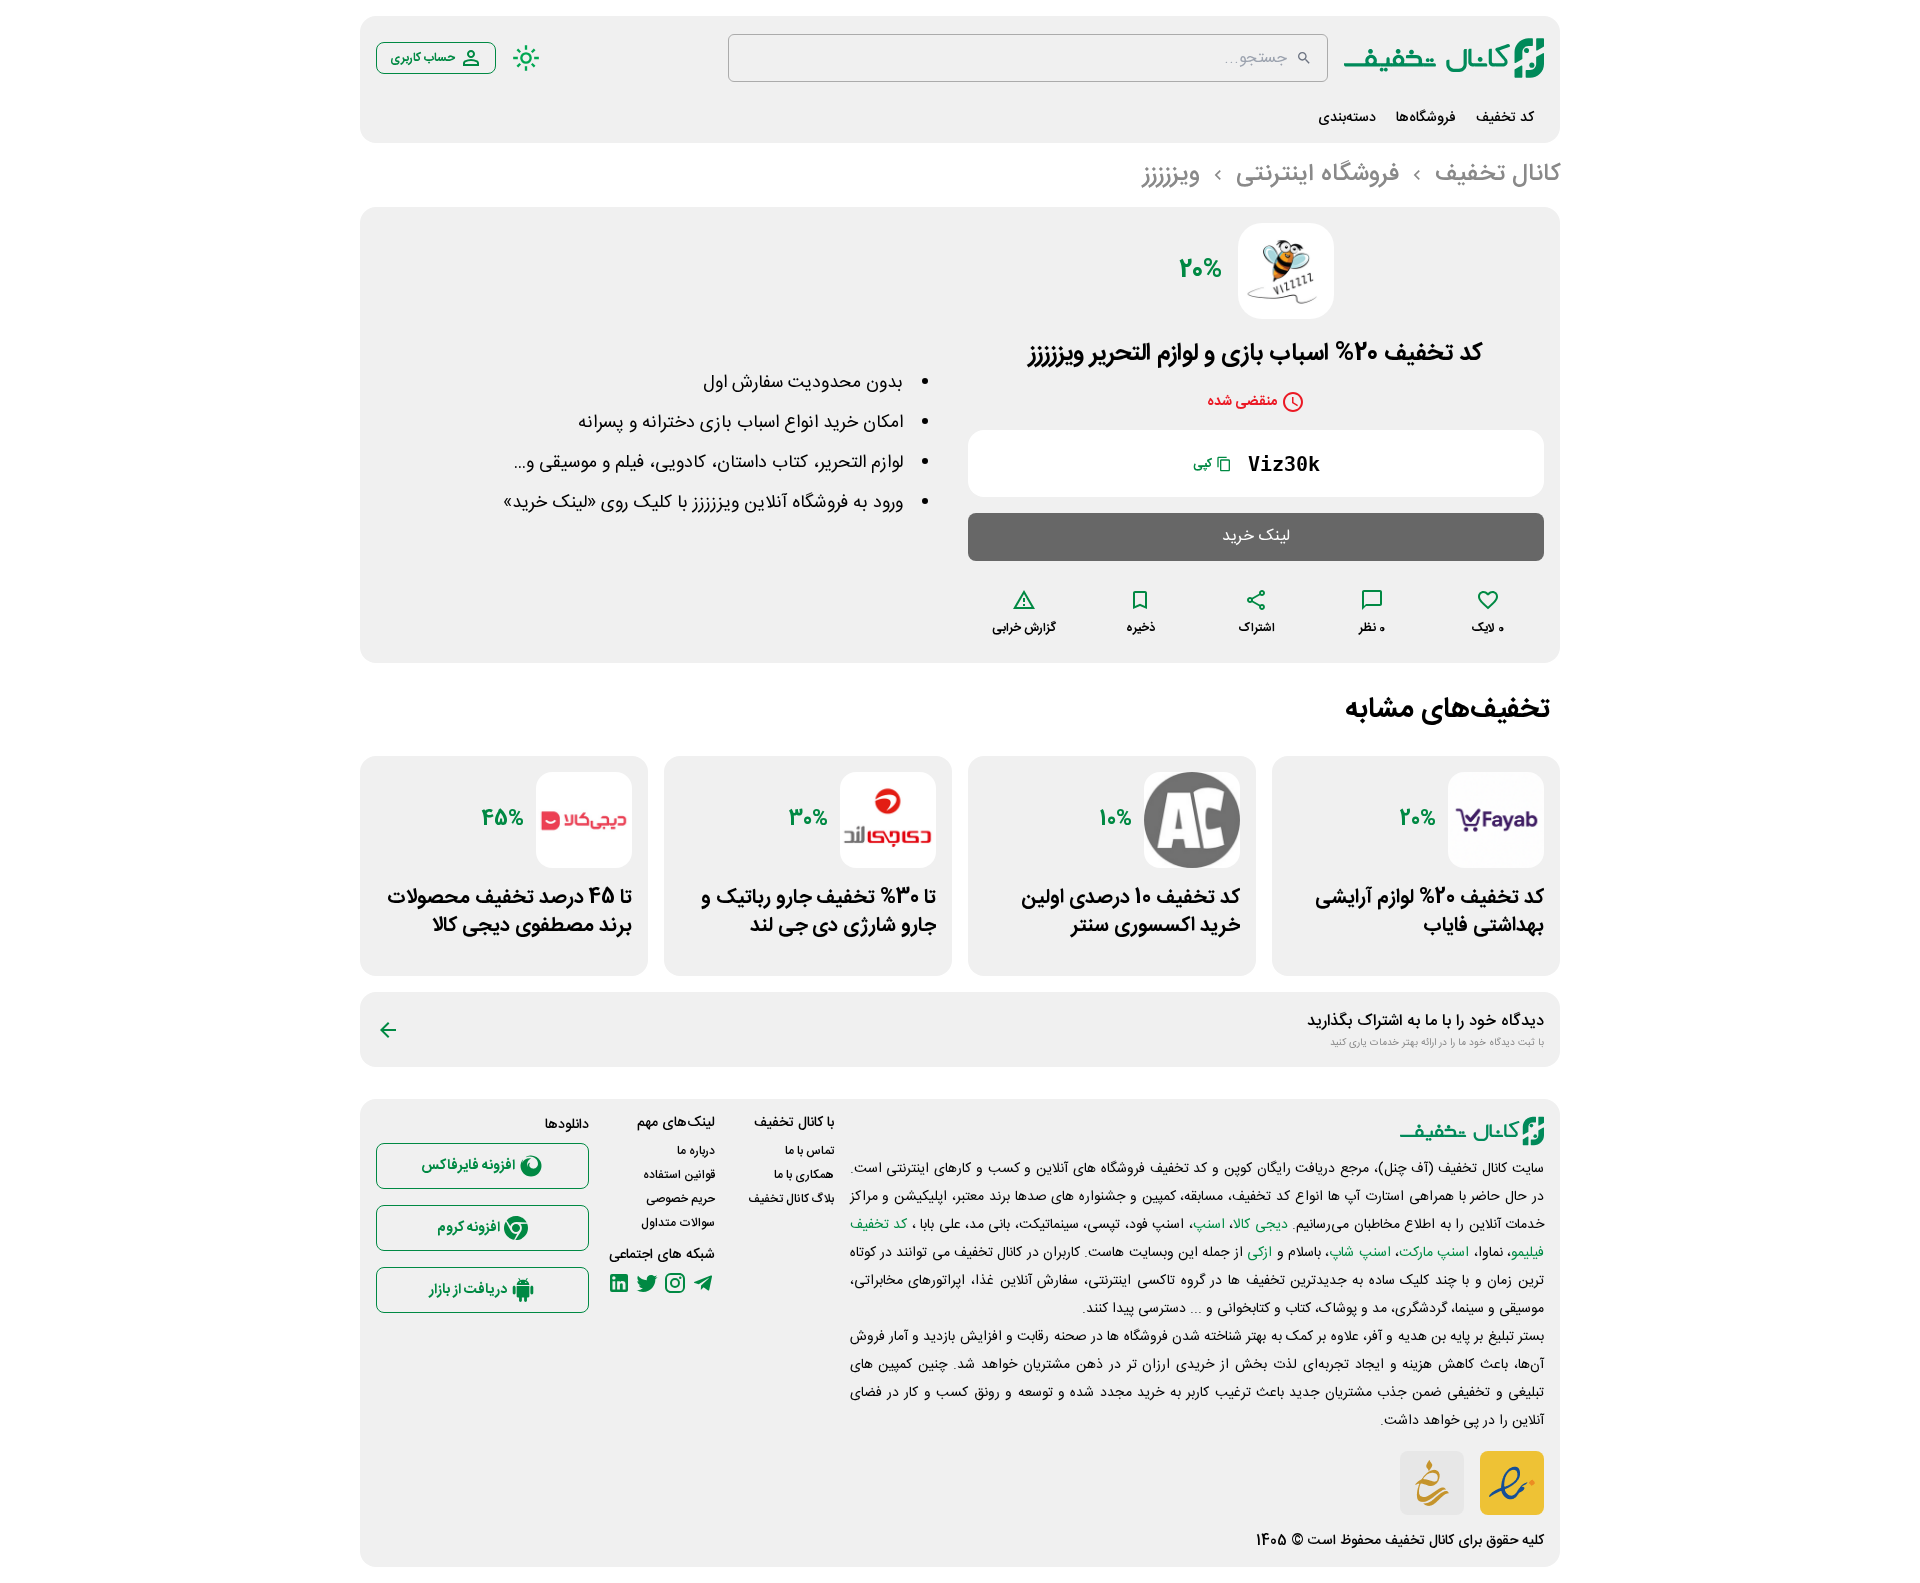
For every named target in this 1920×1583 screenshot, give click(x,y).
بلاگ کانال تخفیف (791, 1199)
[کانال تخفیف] (1444, 58)
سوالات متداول (678, 1223)
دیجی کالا (1260, 1225)
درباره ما (696, 1151)
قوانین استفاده (679, 1175)
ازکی (1259, 1253)
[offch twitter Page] (647, 1283)
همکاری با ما (804, 1175)
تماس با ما (809, 1151)
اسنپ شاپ (1359, 1253)
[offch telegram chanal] (703, 1283)
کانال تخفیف (1419, 1541)
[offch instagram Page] (675, 1283)
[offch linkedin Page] (619, 1283)
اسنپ (1209, 1225)
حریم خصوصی (680, 1199)
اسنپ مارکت (1434, 1253)
